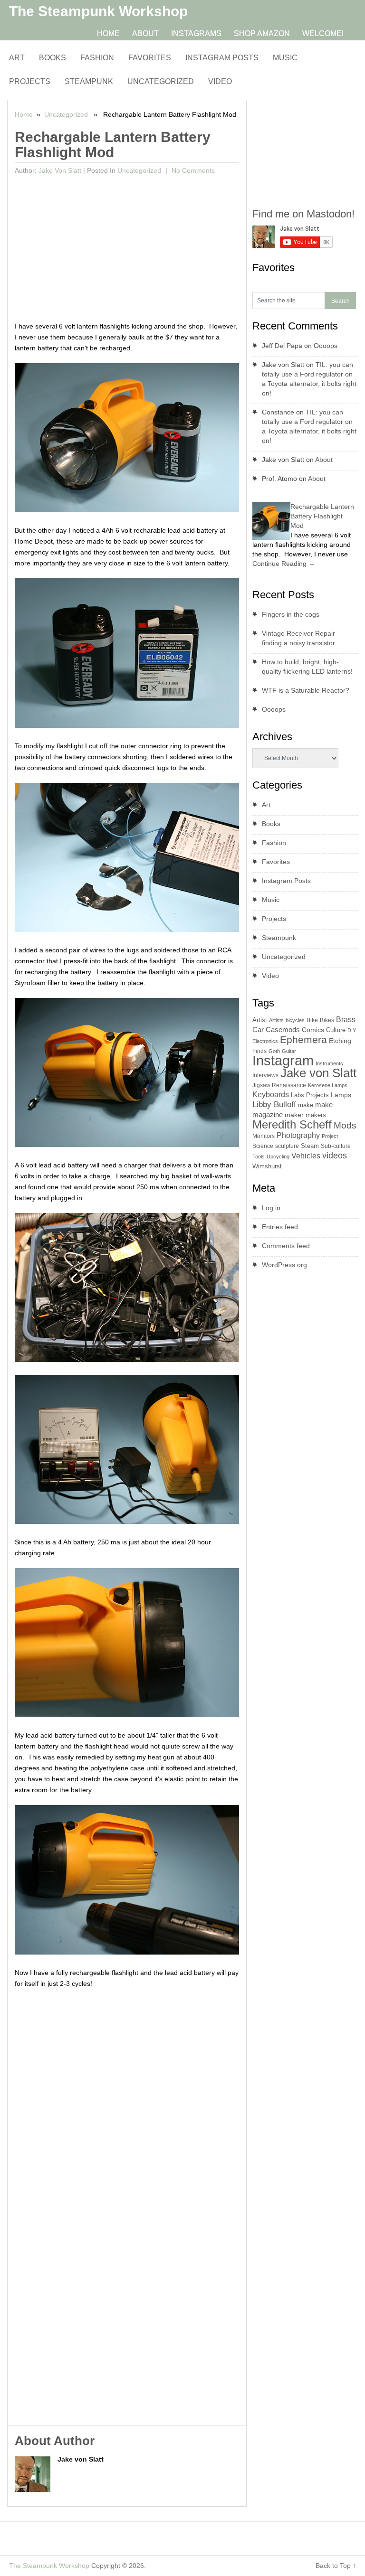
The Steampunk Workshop (98, 11)
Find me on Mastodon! (303, 214)
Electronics (265, 1041)
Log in (271, 1208)
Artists (276, 1020)
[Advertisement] (127, 250)
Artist (260, 1020)
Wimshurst (267, 1166)
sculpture (287, 1146)
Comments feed (286, 1246)
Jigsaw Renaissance (279, 1085)
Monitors (264, 1136)
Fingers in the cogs (291, 614)
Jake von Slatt (60, 170)
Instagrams (196, 33)
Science (263, 1146)
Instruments (329, 1063)
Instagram (283, 1060)
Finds (259, 1051)
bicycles (295, 1020)
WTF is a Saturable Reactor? (306, 690)
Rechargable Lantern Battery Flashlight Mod (322, 516)
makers (316, 1115)
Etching (340, 1041)
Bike (312, 1020)
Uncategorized (161, 81)
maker (294, 1115)
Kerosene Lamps (328, 1085)
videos (335, 1156)
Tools (259, 1156)
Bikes (327, 1020)
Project (330, 1136)
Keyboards (271, 1095)
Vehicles (306, 1156)
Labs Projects (310, 1095)
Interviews (265, 1075)
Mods (345, 1125)
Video (220, 81)
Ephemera (303, 1039)
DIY (352, 1030)
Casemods (283, 1030)
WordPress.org (284, 1265)
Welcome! (323, 33)
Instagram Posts (222, 58)
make (306, 1105)
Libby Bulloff (274, 1105)
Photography (298, 1135)
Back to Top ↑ (336, 2566)
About (145, 33)
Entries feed (280, 1227)
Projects (30, 81)
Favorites (150, 58)
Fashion (97, 58)
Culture (336, 1030)
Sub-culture (336, 1146)
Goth (274, 1051)
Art (17, 58)
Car (258, 1029)
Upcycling (278, 1156)
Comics (313, 1030)
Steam (310, 1146)
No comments (192, 170)
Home (108, 33)
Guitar (289, 1051)
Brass (346, 1019)
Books (53, 58)
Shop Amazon (262, 33)
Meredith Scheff (292, 1124)
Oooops (326, 346)
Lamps (341, 1095)
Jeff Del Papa (282, 346)
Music (285, 58)
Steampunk (89, 81)
